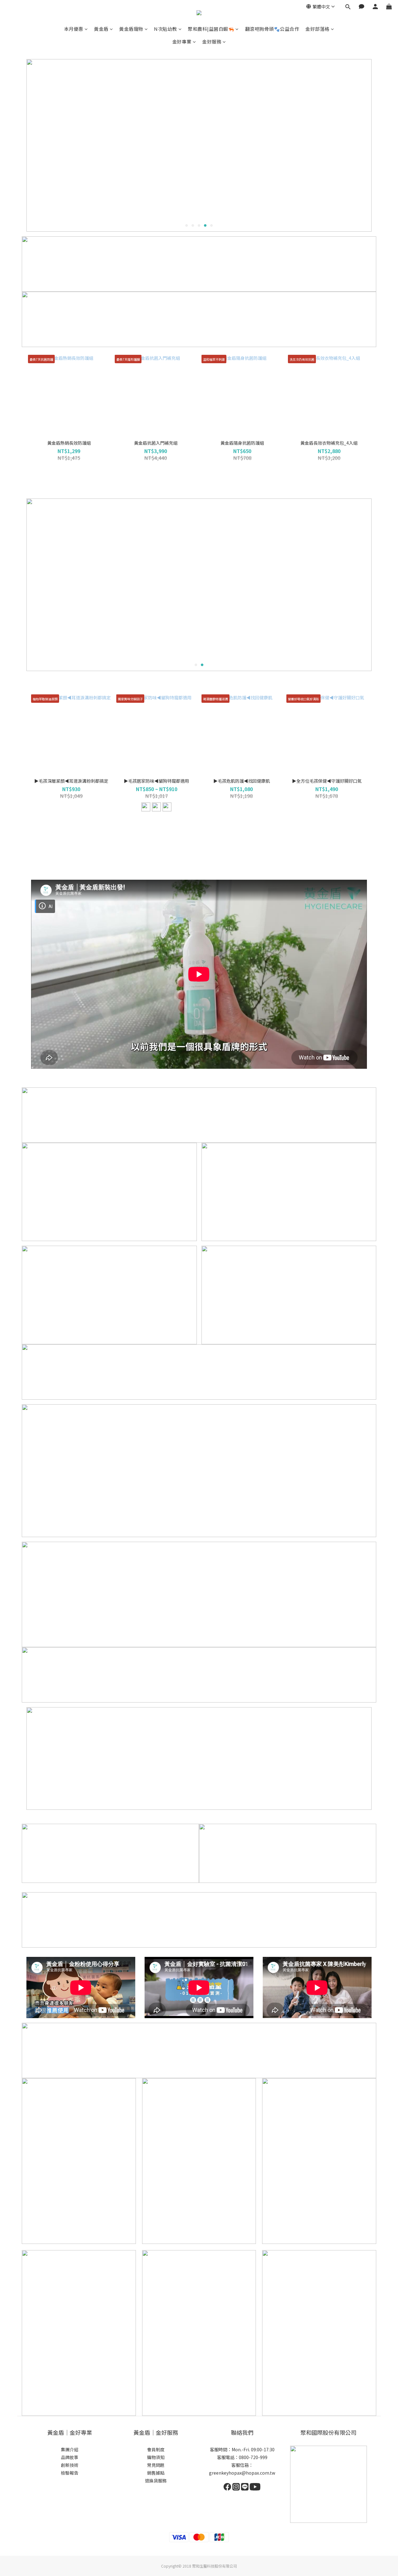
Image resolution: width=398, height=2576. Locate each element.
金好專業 (182, 42)
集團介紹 (70, 2449)
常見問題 (156, 2465)
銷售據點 (156, 2473)
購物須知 (156, 2457)
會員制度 (156, 2449)
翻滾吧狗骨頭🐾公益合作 (272, 29)
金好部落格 (317, 29)
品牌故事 (70, 2457)
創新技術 (70, 2465)
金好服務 (212, 42)
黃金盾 (101, 29)
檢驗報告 (70, 2473)
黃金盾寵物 (131, 29)
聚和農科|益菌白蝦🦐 (211, 29)
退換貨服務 (156, 2481)
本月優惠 (74, 29)
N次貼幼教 (166, 29)
